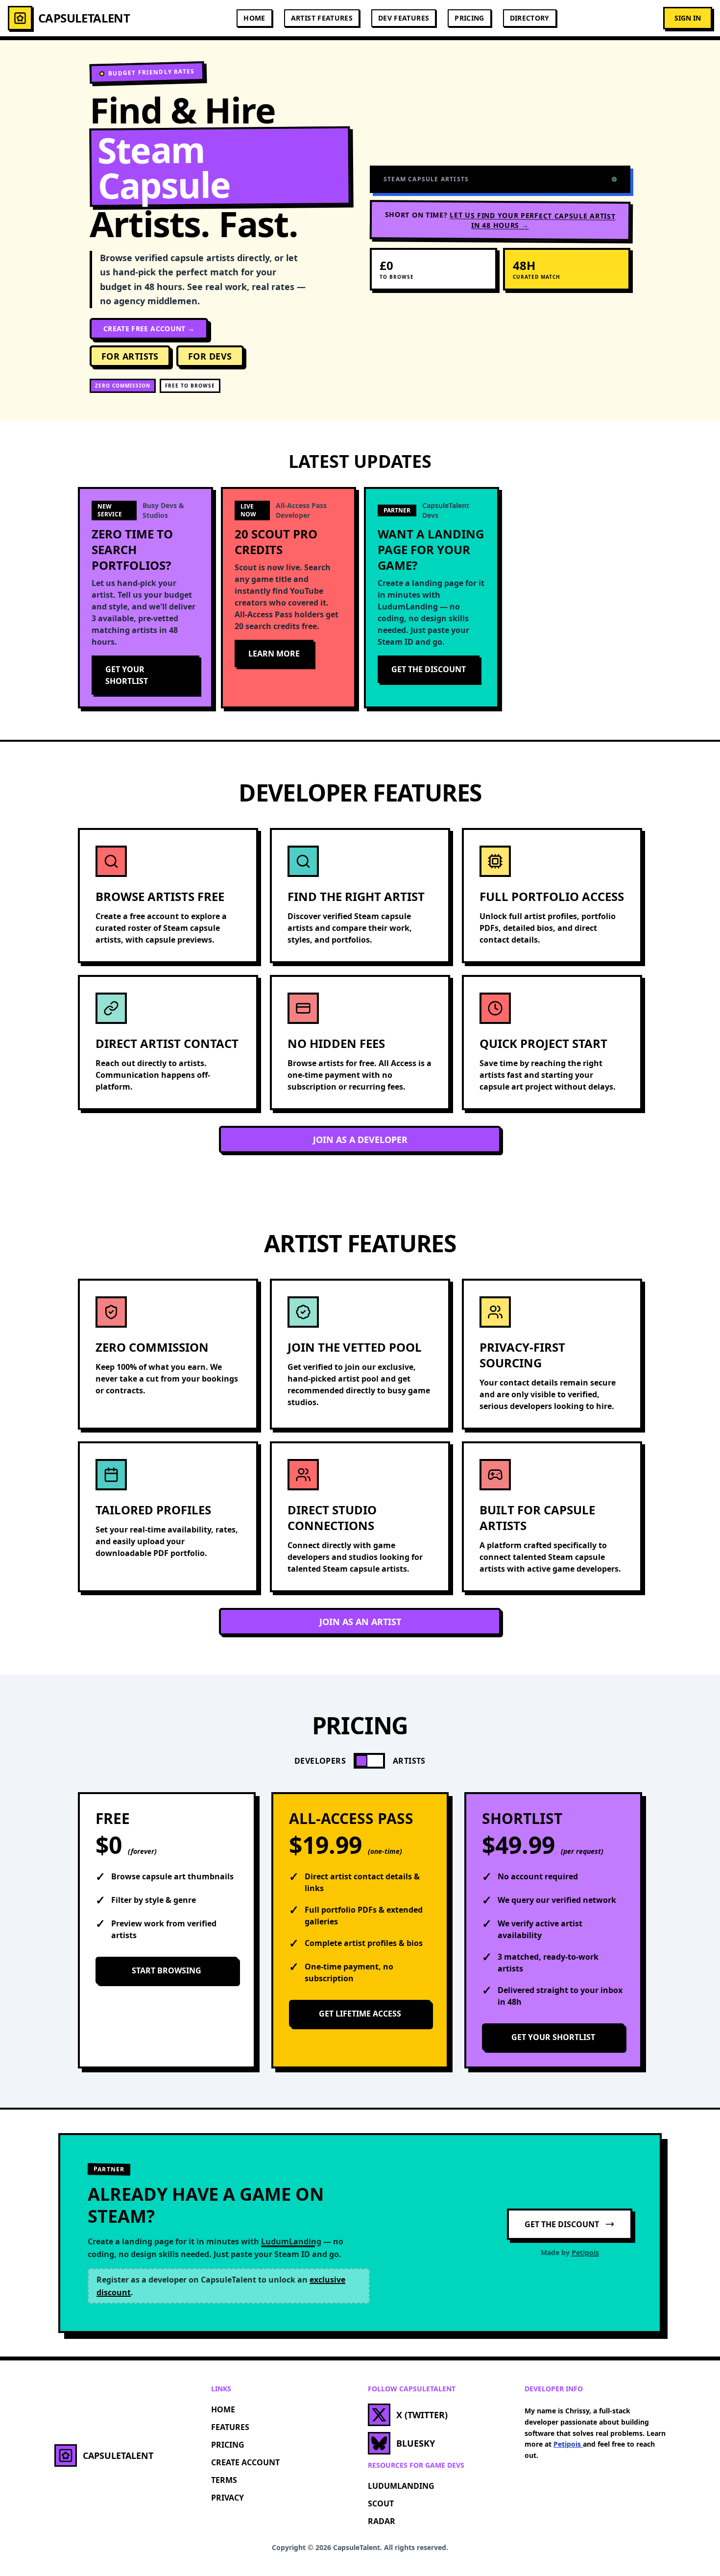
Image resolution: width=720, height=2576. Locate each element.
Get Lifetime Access (360, 2014)
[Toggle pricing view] (369, 1761)
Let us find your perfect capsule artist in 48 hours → (532, 220)
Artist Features (322, 18)
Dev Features (404, 18)
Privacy (228, 2498)
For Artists (130, 356)
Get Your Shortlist (127, 675)
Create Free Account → (149, 328)
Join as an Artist (360, 1622)
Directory (530, 18)
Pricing (469, 18)
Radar (382, 2521)
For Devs (210, 356)
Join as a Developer (360, 1140)
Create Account (245, 2462)
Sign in (688, 18)
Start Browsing (167, 1970)
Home (254, 18)
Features (230, 2427)
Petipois (585, 2252)
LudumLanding (401, 2486)
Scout (381, 2503)
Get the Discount (429, 669)
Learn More (274, 654)
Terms (224, 2480)
